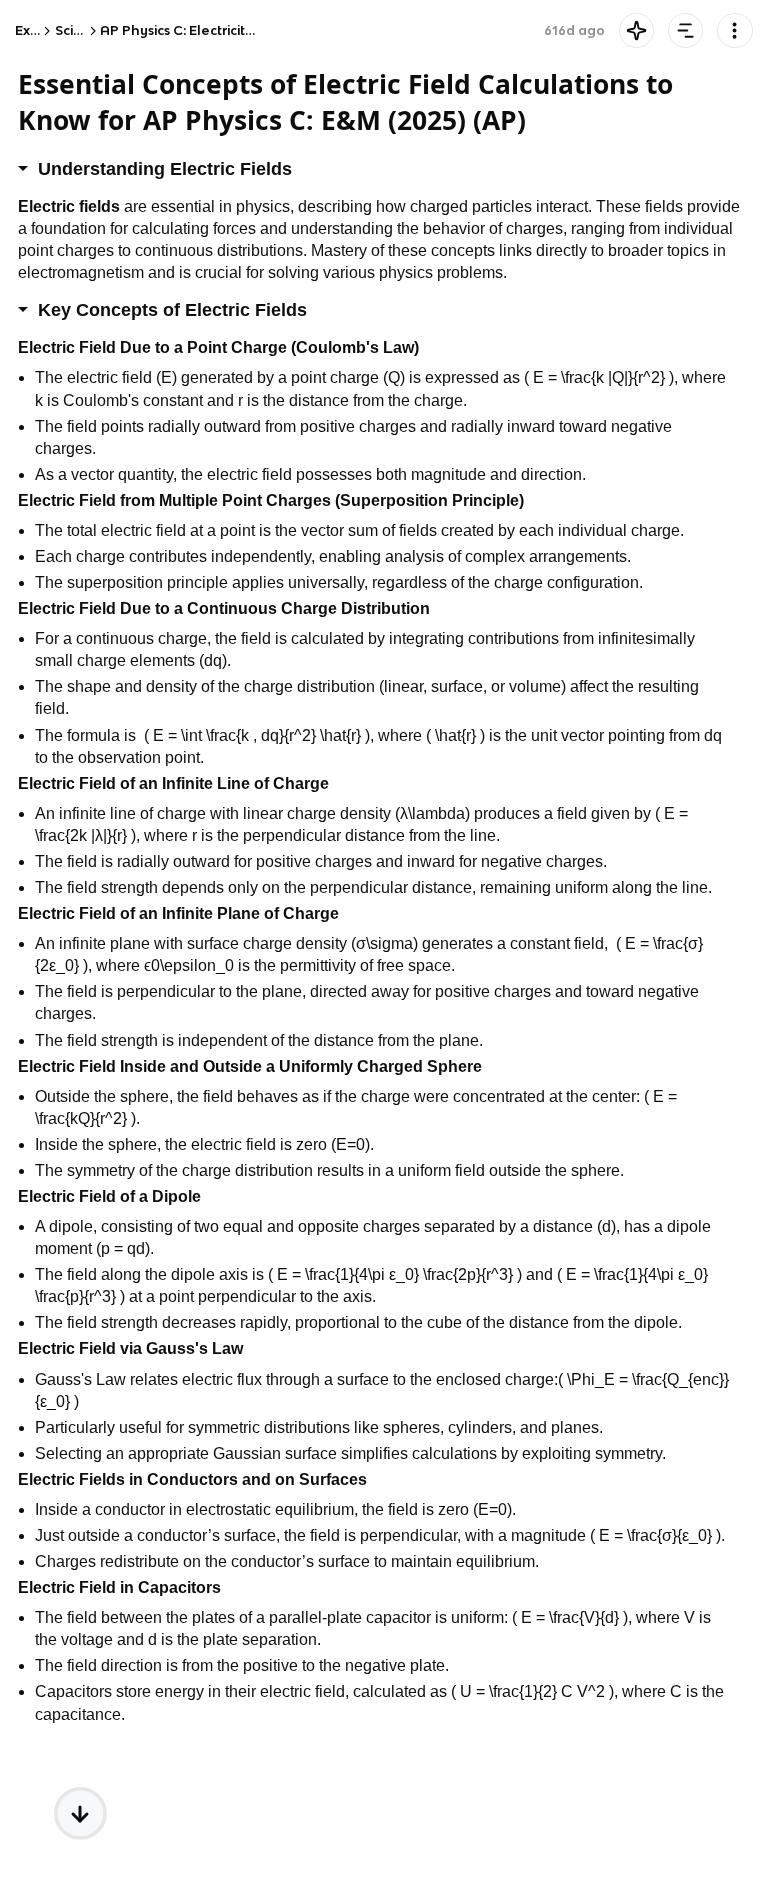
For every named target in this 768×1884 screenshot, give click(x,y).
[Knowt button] (636, 30)
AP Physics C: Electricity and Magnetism (230, 30)
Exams (36, 30)
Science (81, 30)
